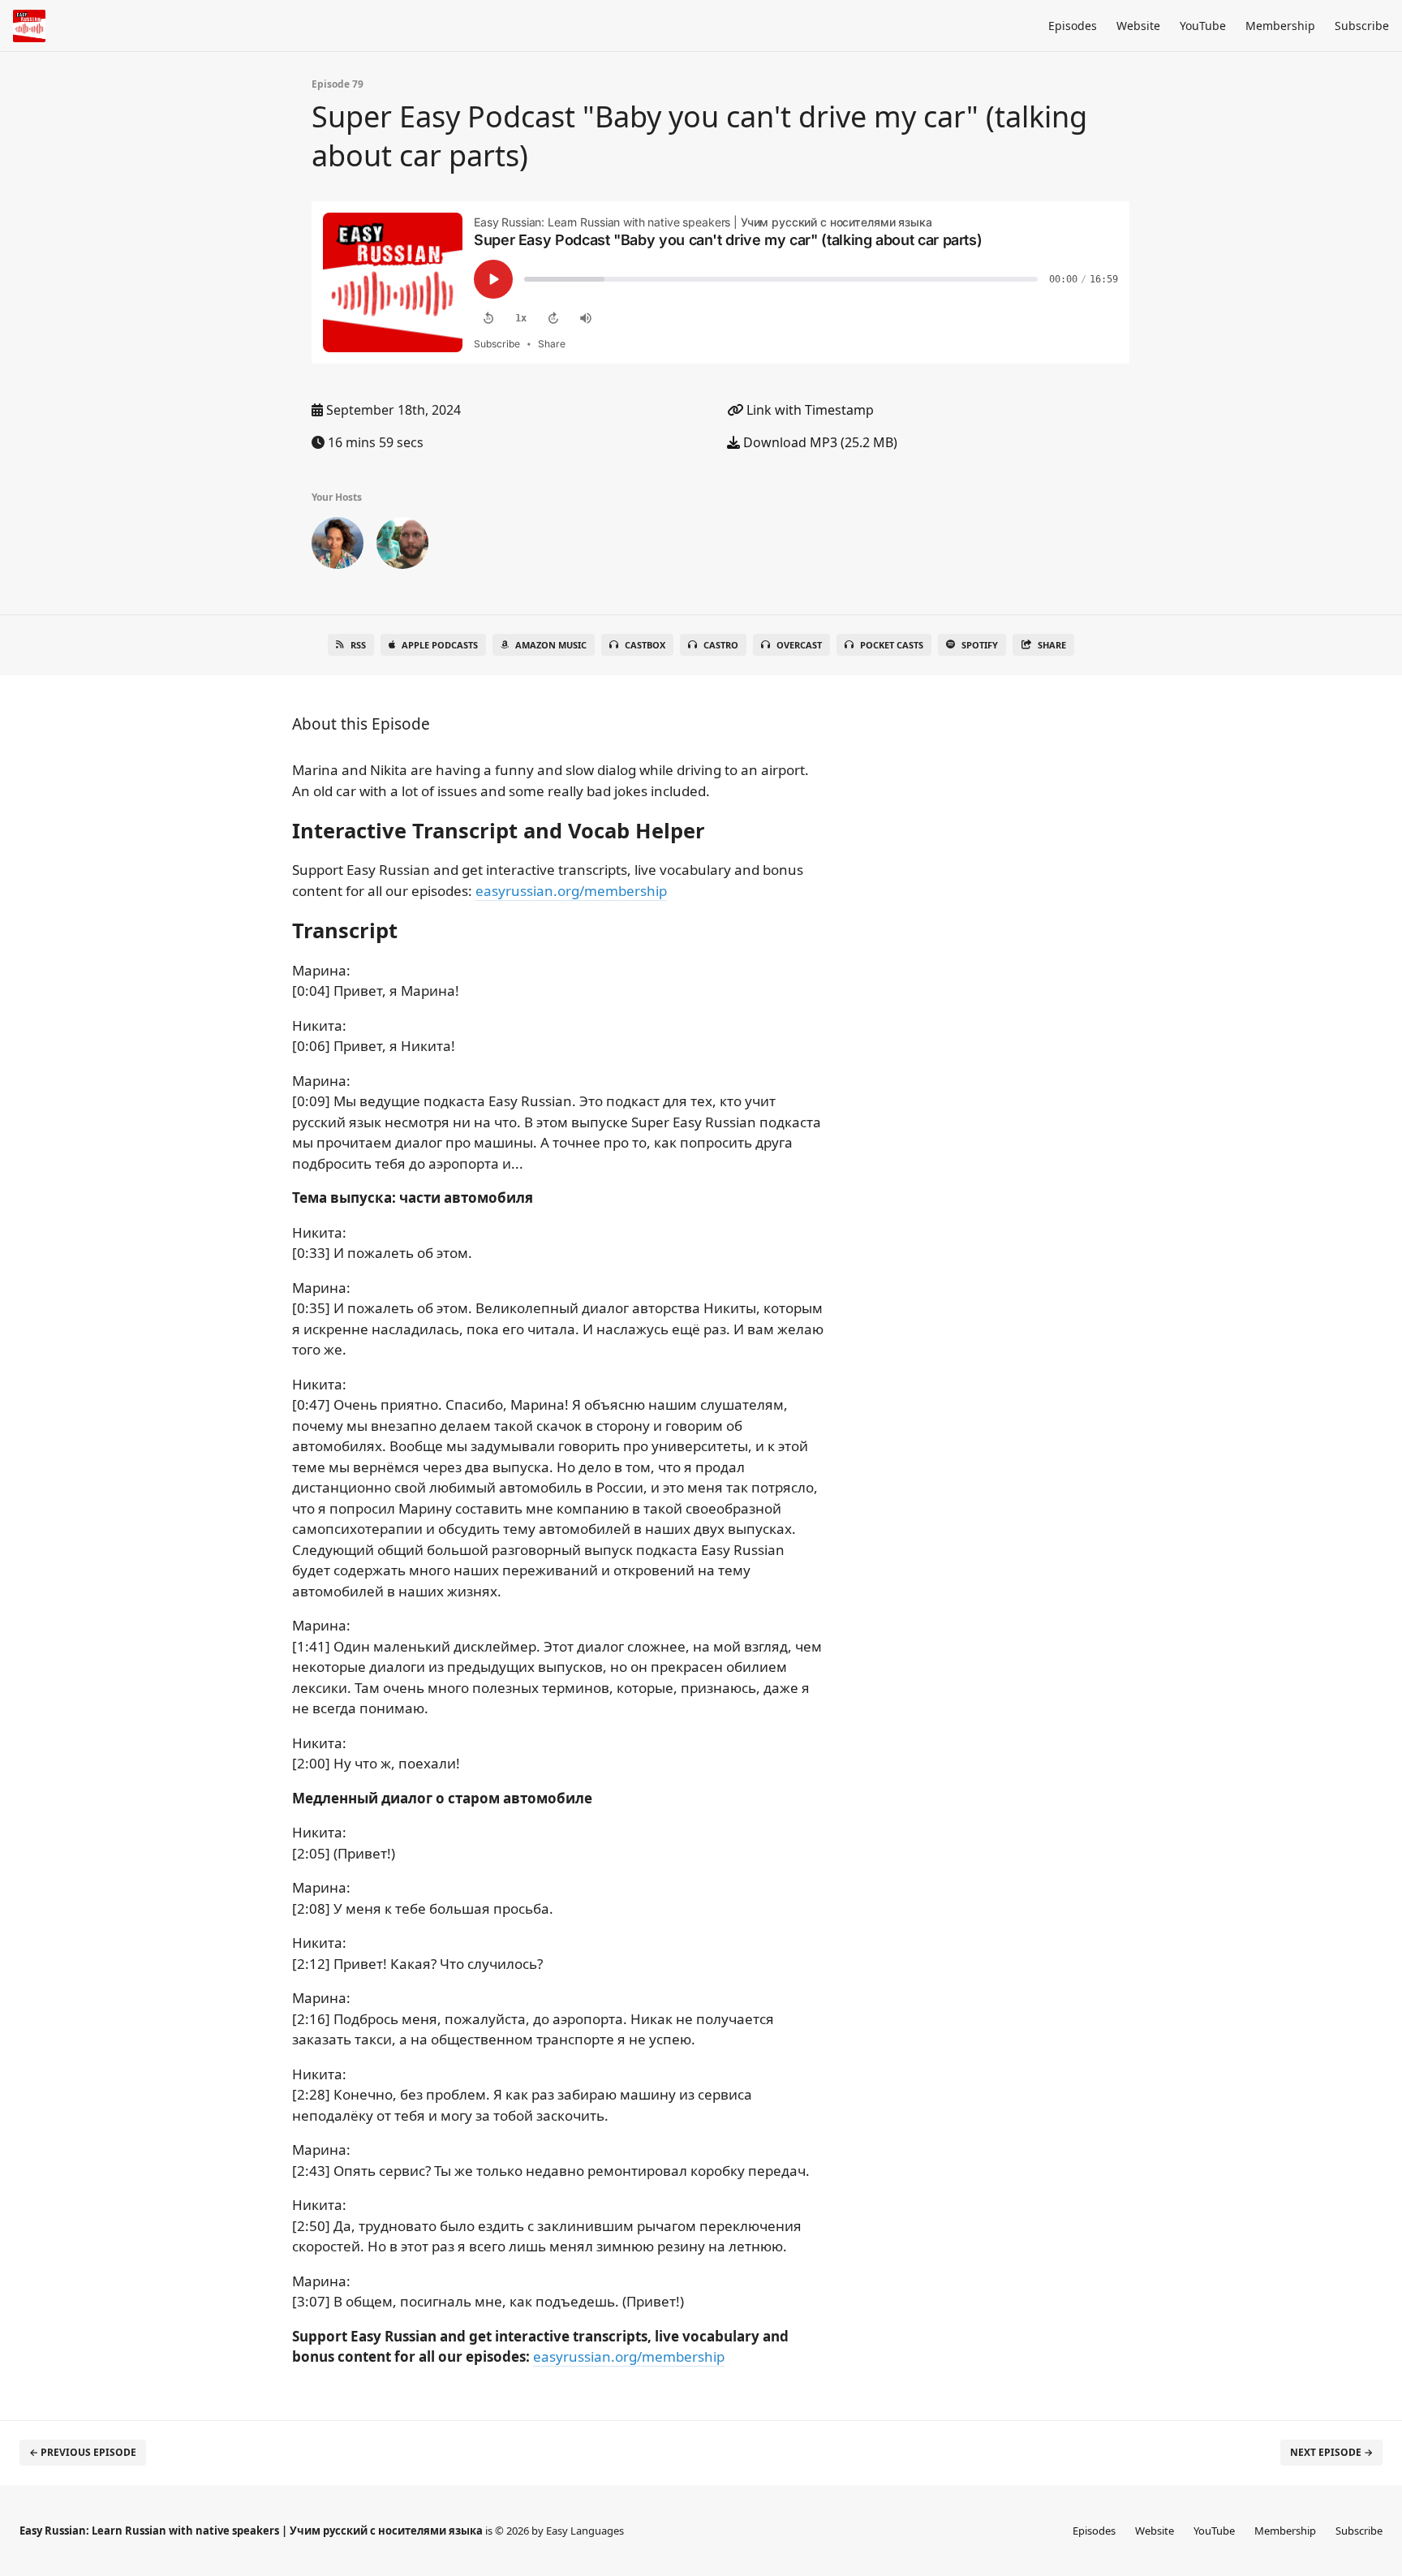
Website (1138, 26)
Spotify (980, 645)
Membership (1280, 26)
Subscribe (1362, 26)
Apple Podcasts (440, 645)
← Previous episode (83, 2452)
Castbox (645, 645)
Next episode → (1331, 2452)
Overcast (799, 645)
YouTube (1203, 26)
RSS (358, 645)
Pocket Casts (892, 645)
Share (1052, 645)
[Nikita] (402, 546)
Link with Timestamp (809, 410)
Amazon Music (551, 645)
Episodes (1073, 26)
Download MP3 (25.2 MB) (819, 442)
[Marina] (338, 546)
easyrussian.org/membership (571, 891)
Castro (721, 645)
